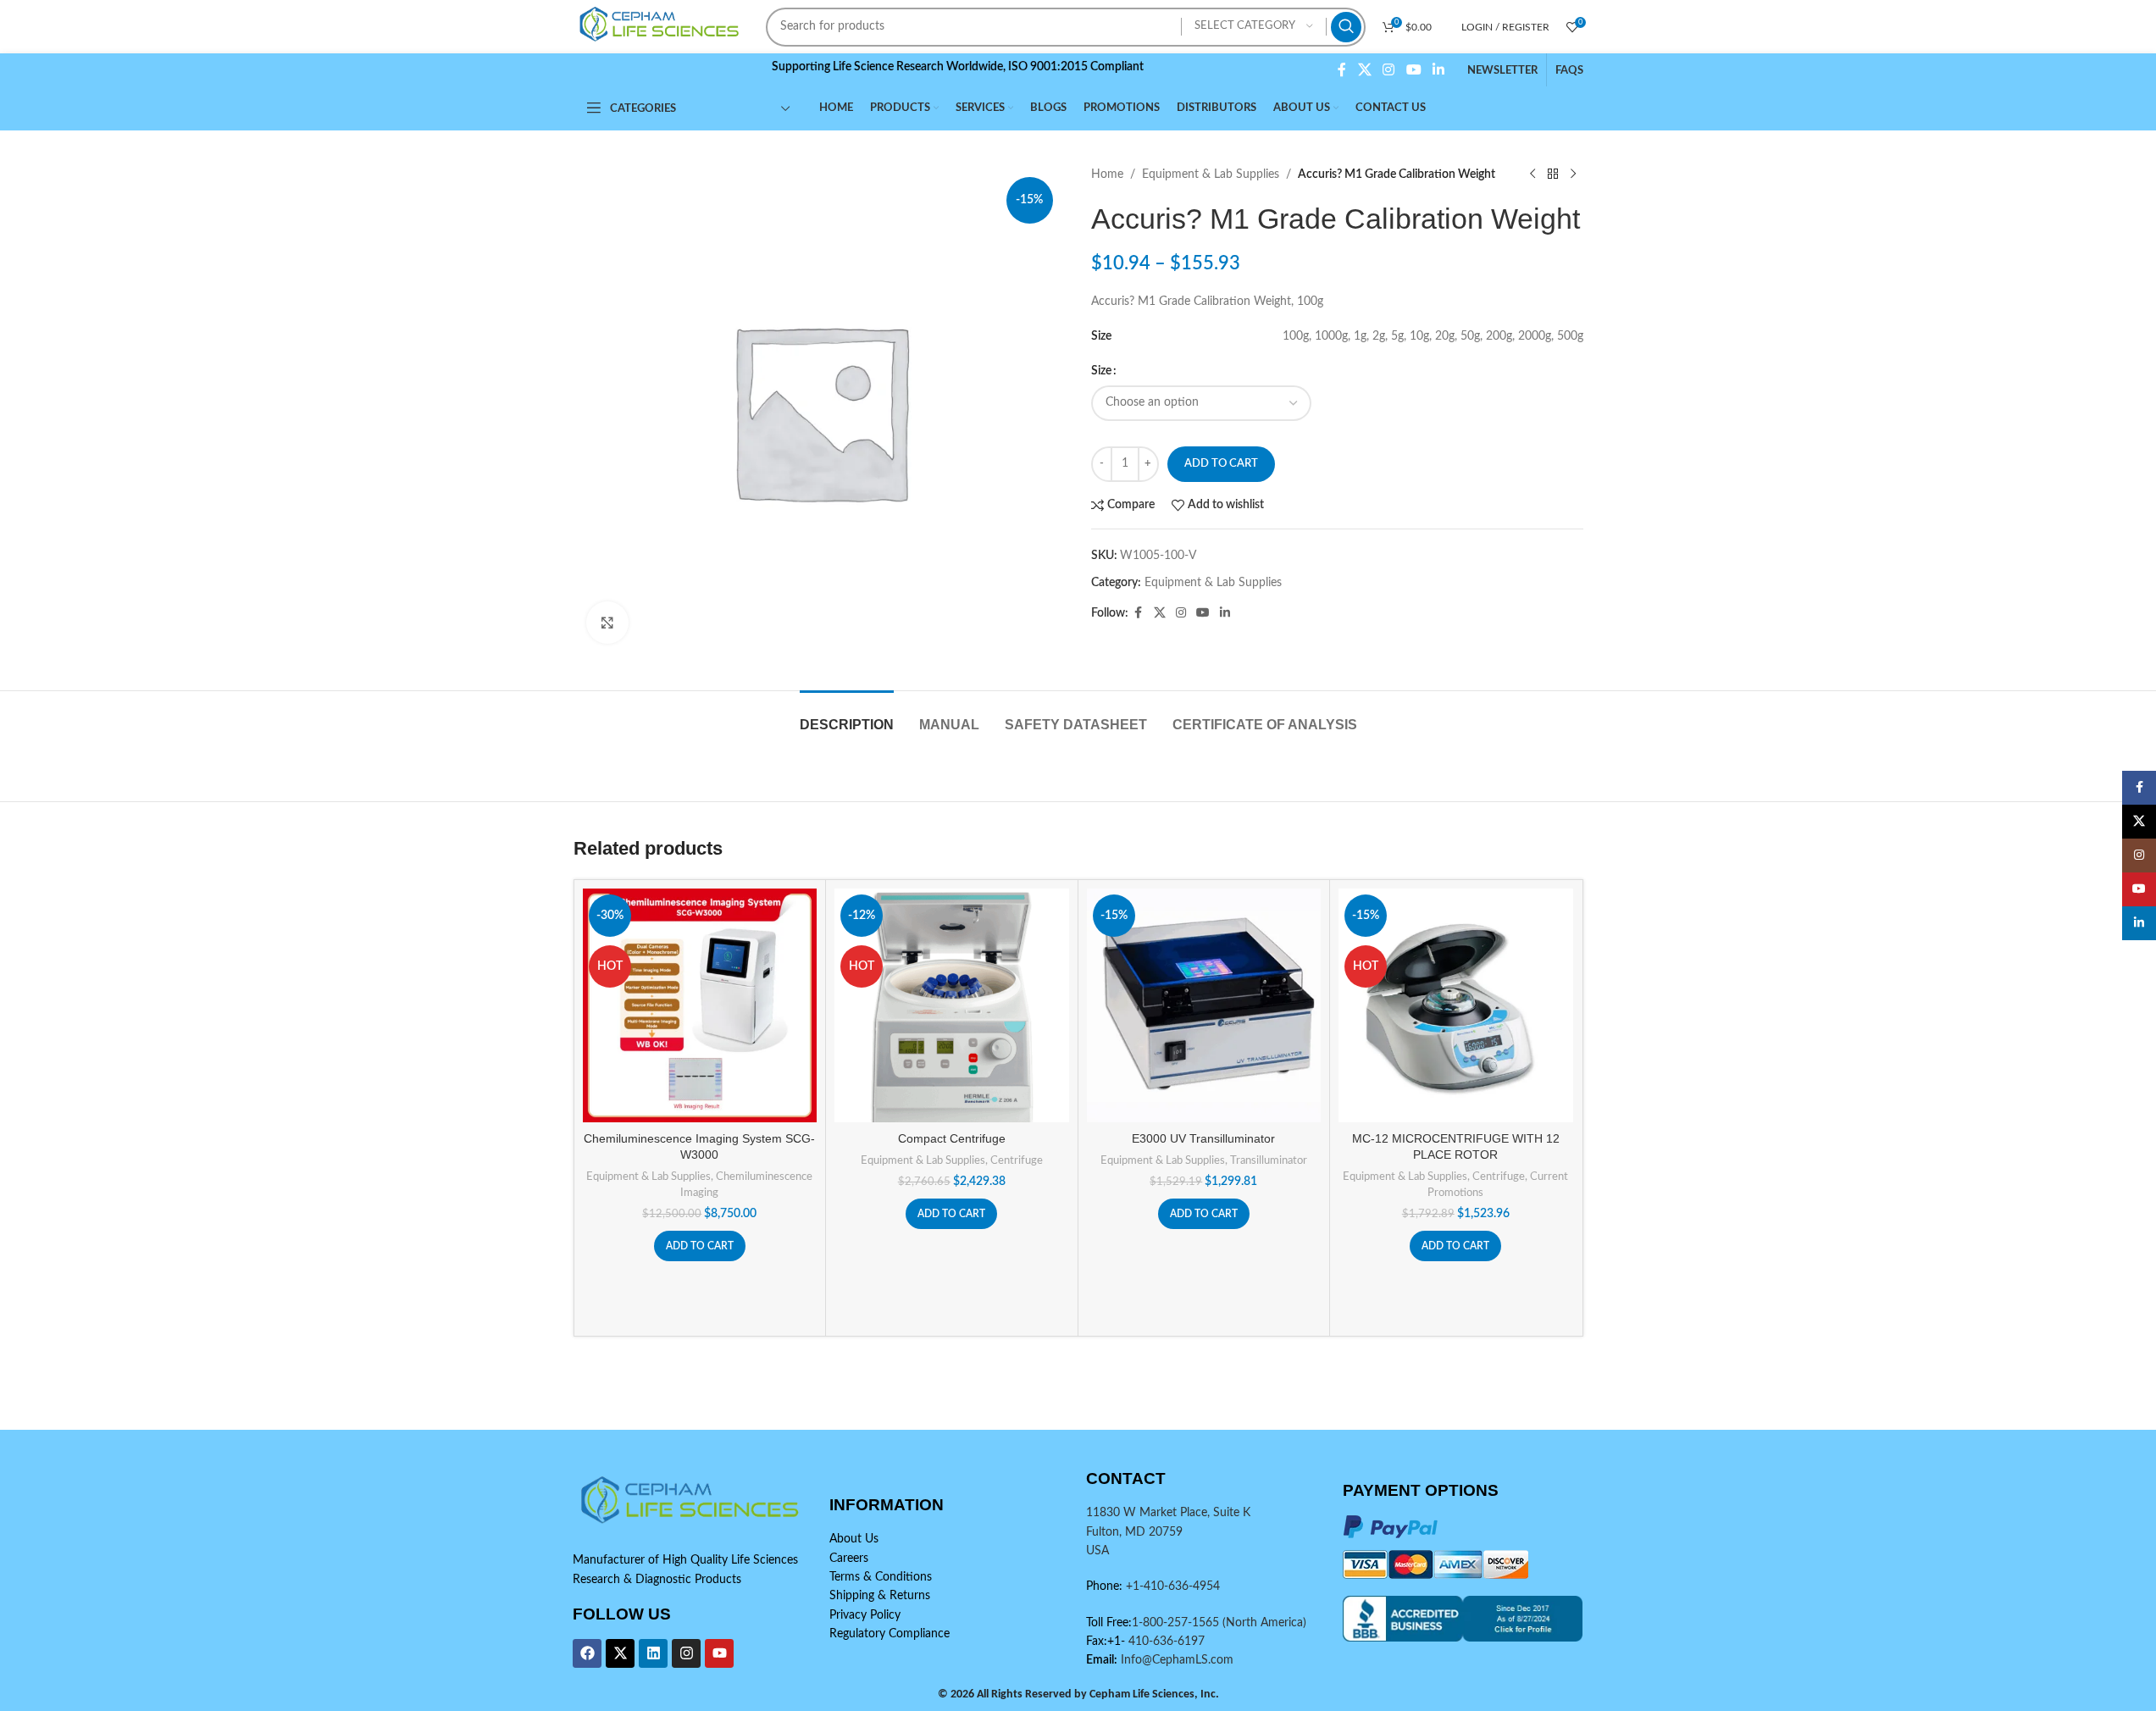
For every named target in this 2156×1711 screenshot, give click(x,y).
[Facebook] (587, 1653)
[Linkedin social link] (1438, 70)
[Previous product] (1532, 174)
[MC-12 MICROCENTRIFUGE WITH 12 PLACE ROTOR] (1456, 1006)
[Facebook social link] (1342, 70)
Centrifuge (1017, 1160)
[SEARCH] (1346, 27)
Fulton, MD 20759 (1134, 1532)
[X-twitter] (620, 1653)
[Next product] (1573, 174)
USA (1097, 1551)
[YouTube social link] (1413, 70)
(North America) (1264, 1623)
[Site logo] (662, 26)
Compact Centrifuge (952, 1138)
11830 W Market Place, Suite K (1168, 1513)
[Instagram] (686, 1653)
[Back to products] (1553, 174)
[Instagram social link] (1389, 70)
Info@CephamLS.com (1175, 1660)
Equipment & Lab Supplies (1211, 174)
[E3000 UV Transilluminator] (1204, 1006)
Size (1101, 371)
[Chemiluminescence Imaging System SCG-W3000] (700, 1006)
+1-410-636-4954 (1173, 1586)
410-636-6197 (1165, 1642)
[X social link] (1364, 70)
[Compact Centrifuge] (952, 1006)
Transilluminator (1269, 1160)
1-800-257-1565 (1177, 1623)
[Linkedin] (653, 1653)
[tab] (847, 716)
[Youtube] (719, 1653)
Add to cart (1221, 464)
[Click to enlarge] (607, 623)
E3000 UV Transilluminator (1203, 1138)
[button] (700, 1246)
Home (1107, 174)
